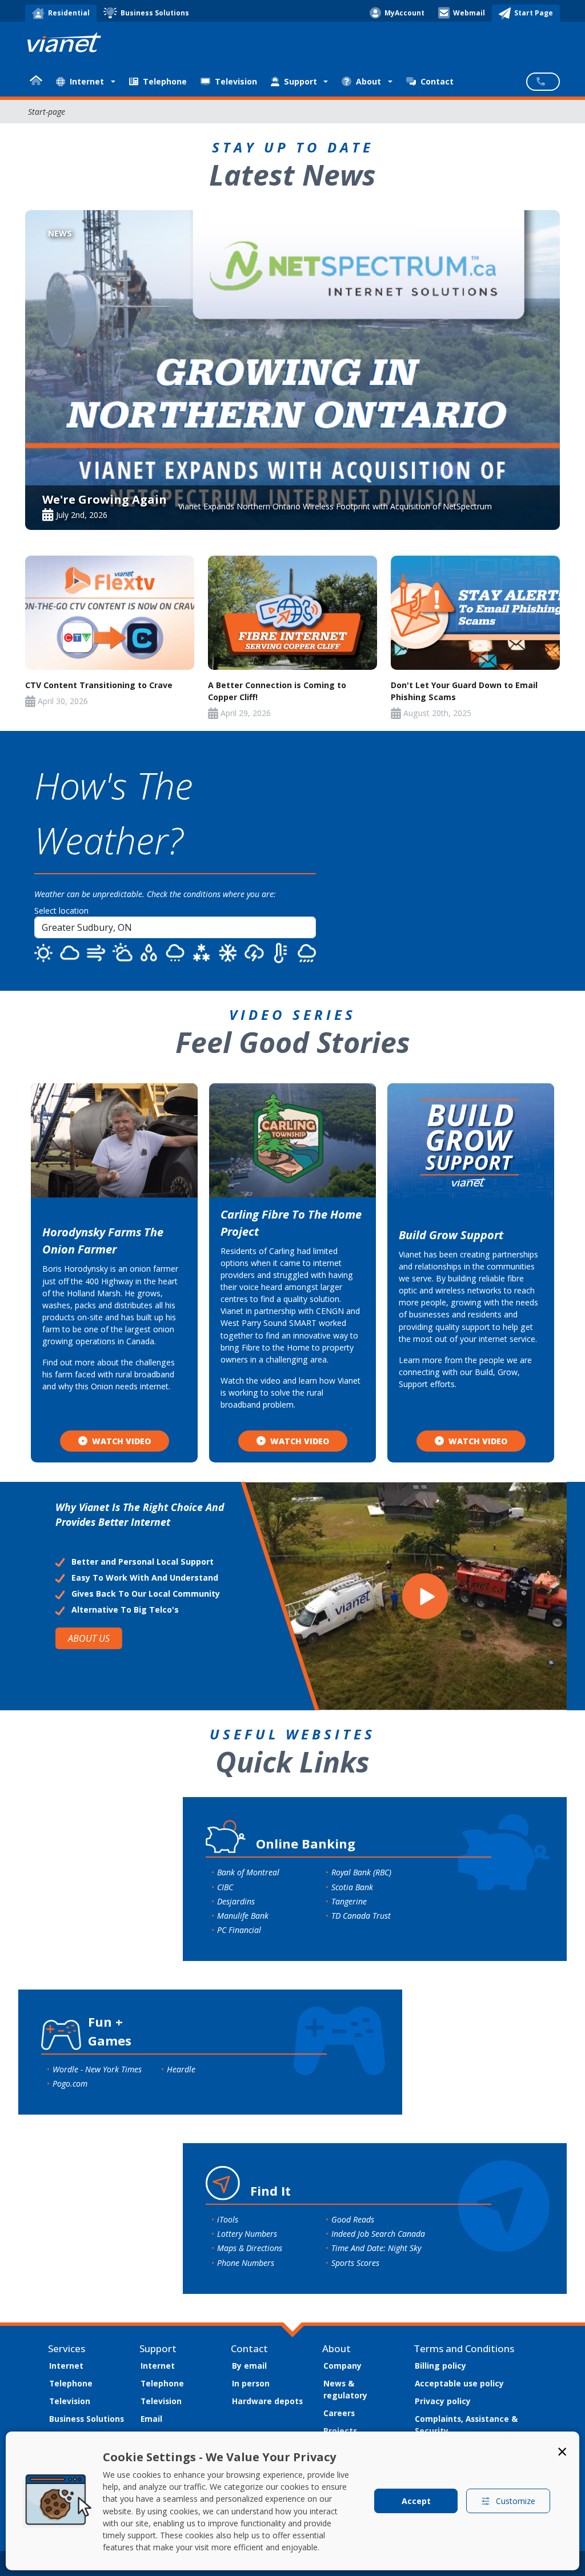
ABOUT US (89, 1638)
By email (249, 2366)
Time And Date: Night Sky (376, 2248)
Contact (437, 81)
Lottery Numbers (247, 2234)
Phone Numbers (246, 2263)
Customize (516, 2501)
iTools (228, 2219)
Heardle (181, 2069)
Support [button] (300, 81)
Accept (416, 2501)
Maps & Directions (250, 2248)
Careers (339, 2413)
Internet (66, 2366)
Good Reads (353, 2219)
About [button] (368, 81)
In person (251, 2383)
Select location (61, 911)
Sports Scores (355, 2263)
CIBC (225, 1887)
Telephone (165, 81)
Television (236, 81)
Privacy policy (443, 2401)
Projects (340, 2431)
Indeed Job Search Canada (378, 2234)
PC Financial (239, 1930)
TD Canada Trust (361, 1916)
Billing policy (440, 2366)
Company (342, 2366)
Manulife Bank (243, 1916)
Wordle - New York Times (97, 2069)
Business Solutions (87, 2419)
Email (151, 2419)
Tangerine (349, 1901)
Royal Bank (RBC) (361, 1872)
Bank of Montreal (248, 1872)
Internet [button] (87, 81)
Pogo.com (70, 2083)
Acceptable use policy (459, 2383)
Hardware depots (267, 2401)
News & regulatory (345, 2389)
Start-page (47, 112)
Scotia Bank (352, 1887)
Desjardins (236, 1901)
